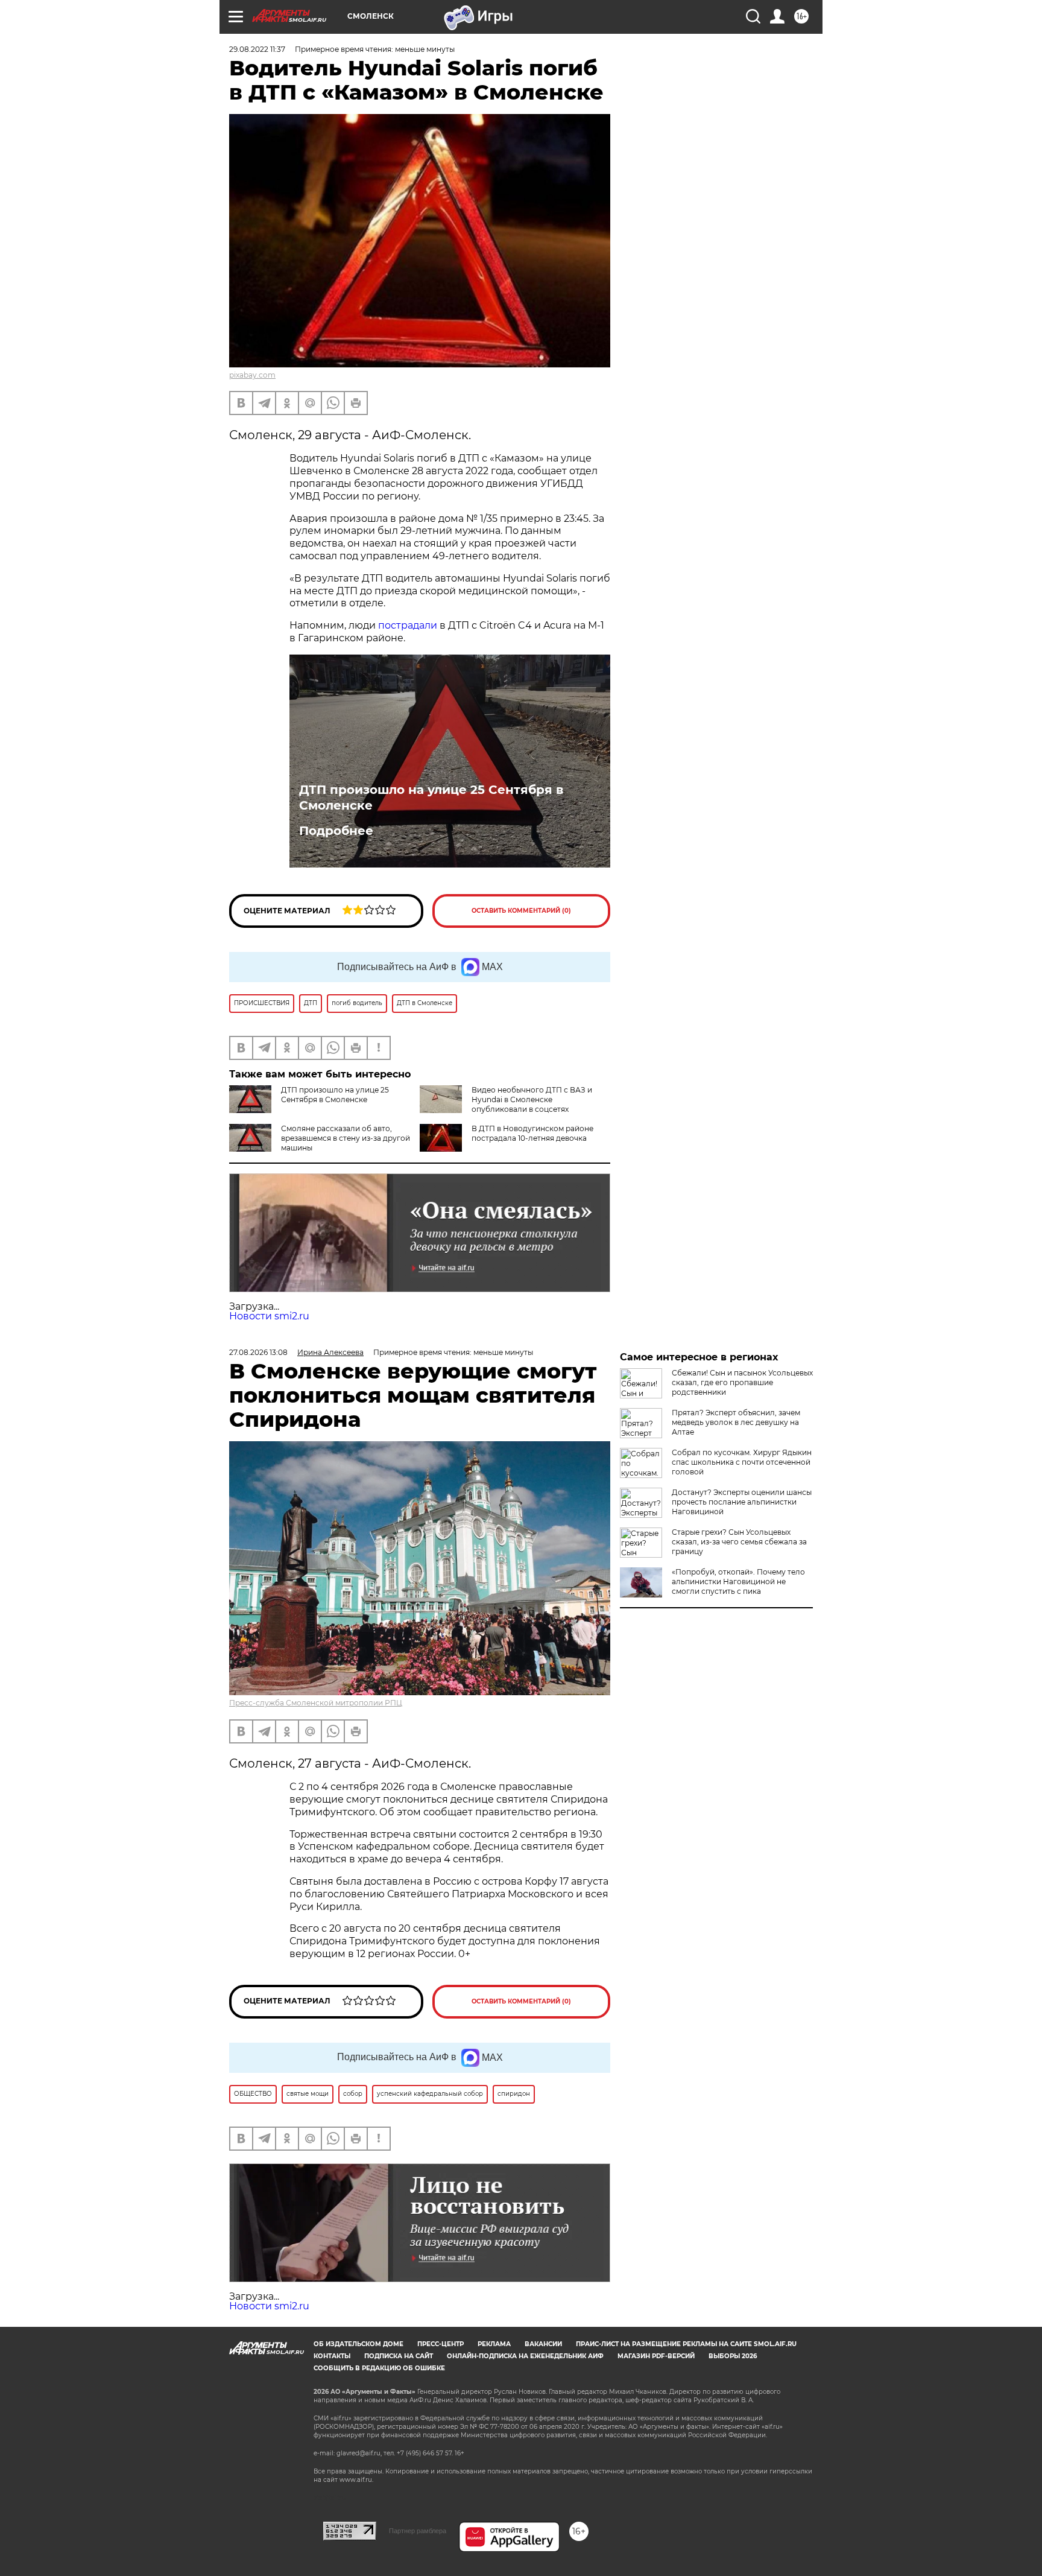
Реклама (494, 2344)
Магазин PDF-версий (656, 2356)
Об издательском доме (358, 2344)
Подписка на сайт (399, 2356)
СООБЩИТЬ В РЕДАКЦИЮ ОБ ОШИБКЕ (379, 2368)
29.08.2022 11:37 (257, 49)
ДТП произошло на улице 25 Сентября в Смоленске (431, 798)
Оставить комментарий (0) (521, 911)
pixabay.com (252, 375)
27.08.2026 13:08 (258, 1352)
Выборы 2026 (733, 2356)
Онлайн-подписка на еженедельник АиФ (525, 2356)
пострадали (408, 625)
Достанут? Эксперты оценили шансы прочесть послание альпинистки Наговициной (742, 1502)
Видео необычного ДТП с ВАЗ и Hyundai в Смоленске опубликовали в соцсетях (532, 1099)
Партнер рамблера (418, 2531)
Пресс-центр (440, 2344)
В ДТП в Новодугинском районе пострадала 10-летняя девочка (532, 1133)
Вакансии (543, 2344)
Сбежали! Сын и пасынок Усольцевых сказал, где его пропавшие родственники (742, 1382)
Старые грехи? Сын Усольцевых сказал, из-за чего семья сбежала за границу (739, 1542)
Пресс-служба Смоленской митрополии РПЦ (316, 1703)
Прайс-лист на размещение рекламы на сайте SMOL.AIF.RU (686, 2344)
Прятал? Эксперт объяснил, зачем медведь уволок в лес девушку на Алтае (736, 1422)
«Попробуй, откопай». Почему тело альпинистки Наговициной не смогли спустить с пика (738, 1581)
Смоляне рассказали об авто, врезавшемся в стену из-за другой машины (346, 1138)
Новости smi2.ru (269, 1316)
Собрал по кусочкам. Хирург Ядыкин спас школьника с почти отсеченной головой (742, 1462)
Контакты (332, 2356)
